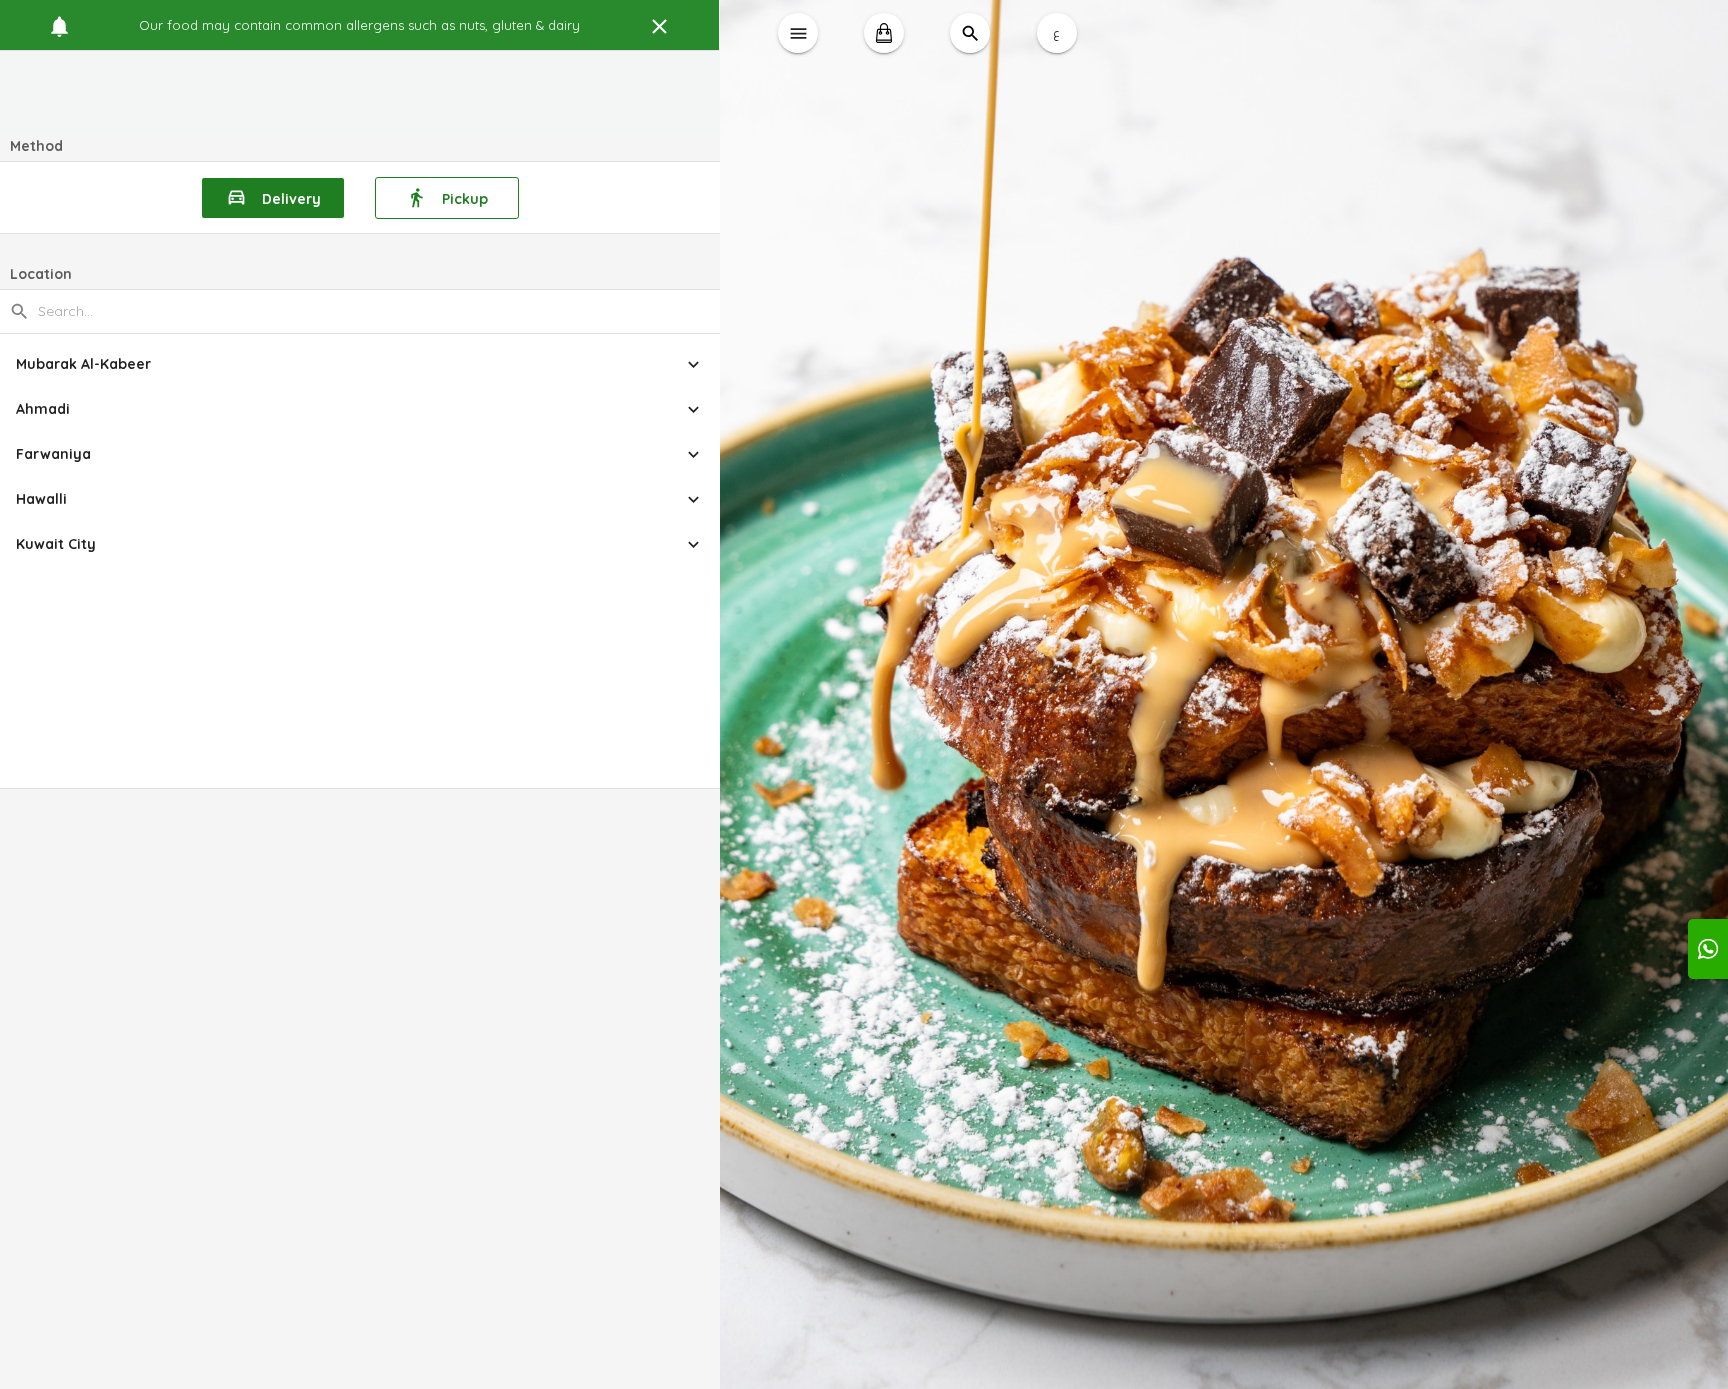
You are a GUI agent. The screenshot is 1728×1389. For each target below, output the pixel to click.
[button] (360, 364)
